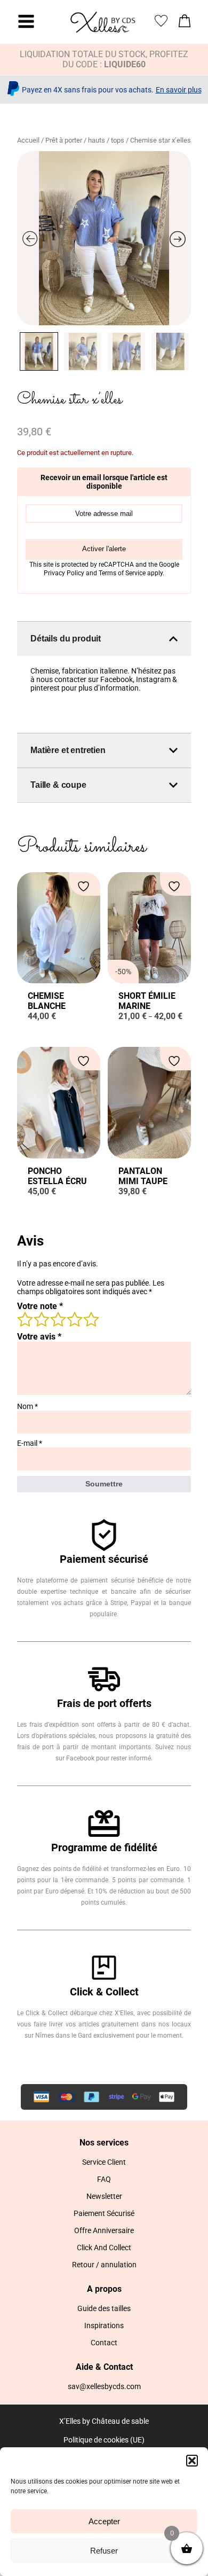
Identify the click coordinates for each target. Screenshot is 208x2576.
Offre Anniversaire (104, 2230)
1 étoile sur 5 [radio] (25, 1319)
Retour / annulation (104, 2265)
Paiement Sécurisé (104, 2213)
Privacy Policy (65, 573)
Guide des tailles (104, 2308)
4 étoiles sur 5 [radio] (74, 1319)
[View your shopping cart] (185, 24)
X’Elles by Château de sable (104, 2421)
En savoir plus (179, 90)
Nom (27, 1406)
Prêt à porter (64, 140)
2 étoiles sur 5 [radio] (41, 1319)
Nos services (104, 2143)
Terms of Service (123, 573)
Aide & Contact (104, 2367)
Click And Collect (104, 2248)
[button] (192, 2461)
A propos (104, 2289)
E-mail (30, 1443)
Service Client (104, 2162)
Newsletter (104, 2196)
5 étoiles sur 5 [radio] (91, 1319)
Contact (104, 2343)
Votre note (40, 1306)
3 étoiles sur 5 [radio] (58, 1319)
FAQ (104, 2179)
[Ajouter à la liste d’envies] (85, 886)
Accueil (28, 140)
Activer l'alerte (104, 549)
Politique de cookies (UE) (104, 2440)
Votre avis (39, 1337)
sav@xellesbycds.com (104, 2386)
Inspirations (104, 2326)
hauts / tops (106, 140)
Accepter (104, 2521)
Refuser (104, 2551)
